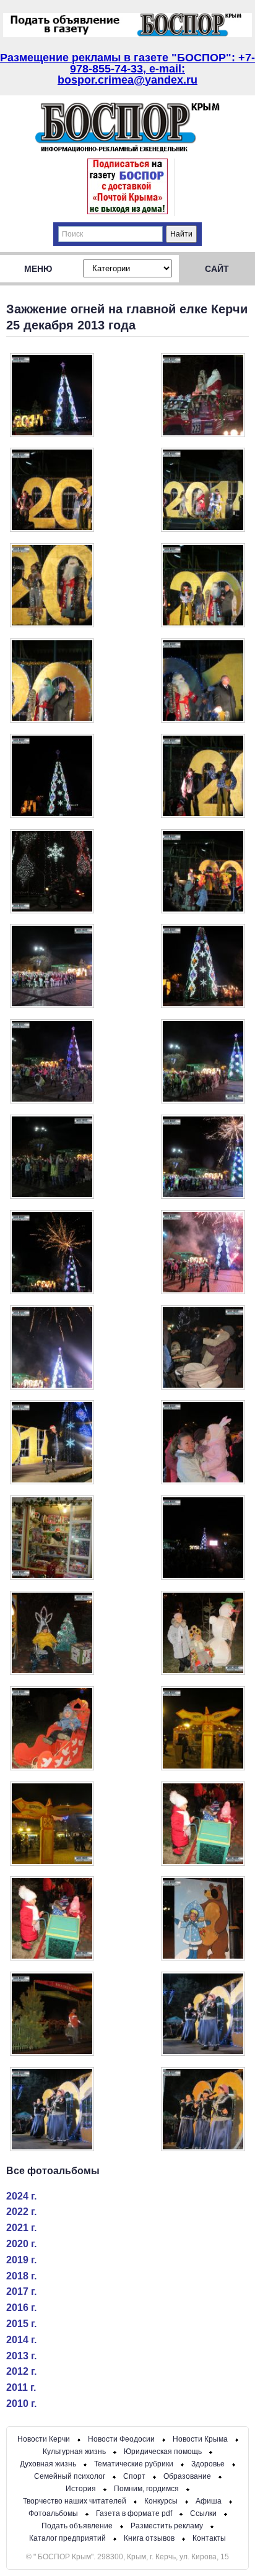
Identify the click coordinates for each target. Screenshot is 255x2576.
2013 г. (21, 2356)
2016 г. (21, 2308)
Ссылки (203, 2513)
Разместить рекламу (167, 2526)
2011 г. (21, 2387)
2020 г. (21, 2244)
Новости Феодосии (121, 2439)
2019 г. (21, 2260)
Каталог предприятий (67, 2538)
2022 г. (21, 2212)
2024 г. (21, 2196)
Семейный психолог (70, 2476)
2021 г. (21, 2228)
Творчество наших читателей (75, 2501)
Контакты (209, 2538)
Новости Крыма (200, 2439)
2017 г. (21, 2291)
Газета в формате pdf (134, 2513)
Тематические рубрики (134, 2464)
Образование (187, 2476)
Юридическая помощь (163, 2452)
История (81, 2489)
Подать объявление (77, 2526)
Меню (38, 269)
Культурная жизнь (74, 2452)
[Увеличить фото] (52, 434)
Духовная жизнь (48, 2464)
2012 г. (21, 2371)
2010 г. (21, 2404)
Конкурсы (161, 2501)
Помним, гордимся (146, 2489)
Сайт (217, 269)
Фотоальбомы (53, 2513)
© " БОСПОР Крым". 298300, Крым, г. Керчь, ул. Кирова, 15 (127, 2557)
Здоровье (208, 2464)
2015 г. (21, 2324)
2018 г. (21, 2276)
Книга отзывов (149, 2538)
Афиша (209, 2501)
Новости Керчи (44, 2439)
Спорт (134, 2476)
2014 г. (21, 2340)
